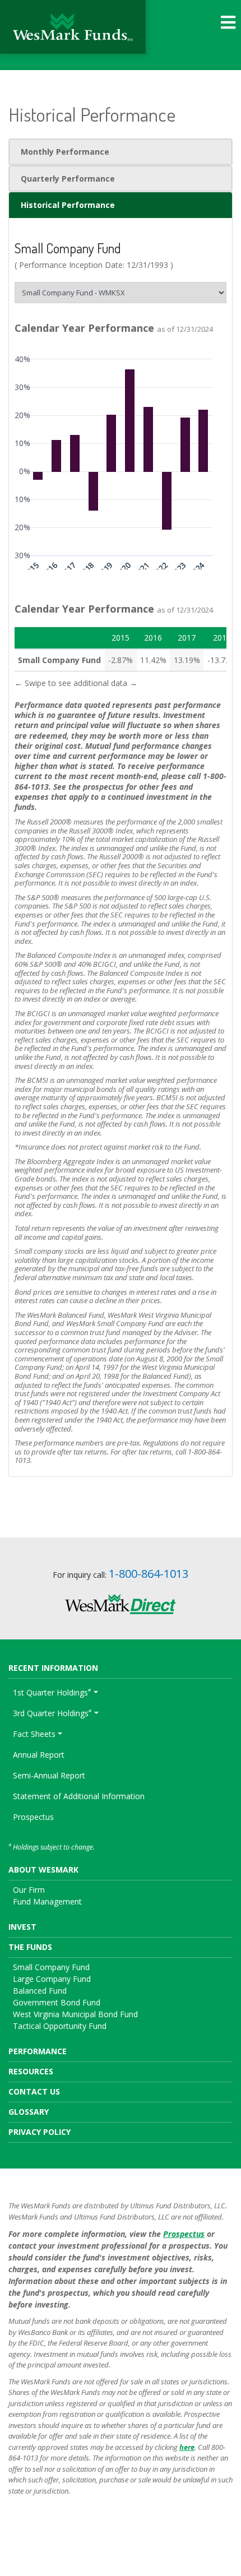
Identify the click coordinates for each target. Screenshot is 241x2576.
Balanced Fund (40, 1991)
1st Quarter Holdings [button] (52, 1692)
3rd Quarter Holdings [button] (52, 1712)
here (187, 2447)
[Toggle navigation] (228, 22)
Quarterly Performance (68, 179)
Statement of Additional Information (79, 1796)
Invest (22, 1927)
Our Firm (29, 1890)
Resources (31, 2071)
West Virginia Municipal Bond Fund (75, 2014)
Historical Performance (68, 205)
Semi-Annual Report (49, 1775)
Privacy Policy (40, 2132)
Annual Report (39, 1755)
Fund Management (47, 1901)
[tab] (121, 152)
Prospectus (33, 1817)
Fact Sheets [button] (34, 1734)
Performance (38, 2051)
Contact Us (34, 2091)
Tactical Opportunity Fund (60, 2026)
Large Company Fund (52, 1979)
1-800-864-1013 (149, 1574)
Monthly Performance (65, 152)
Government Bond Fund (57, 2002)
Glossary (29, 2112)
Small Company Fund (51, 1967)
